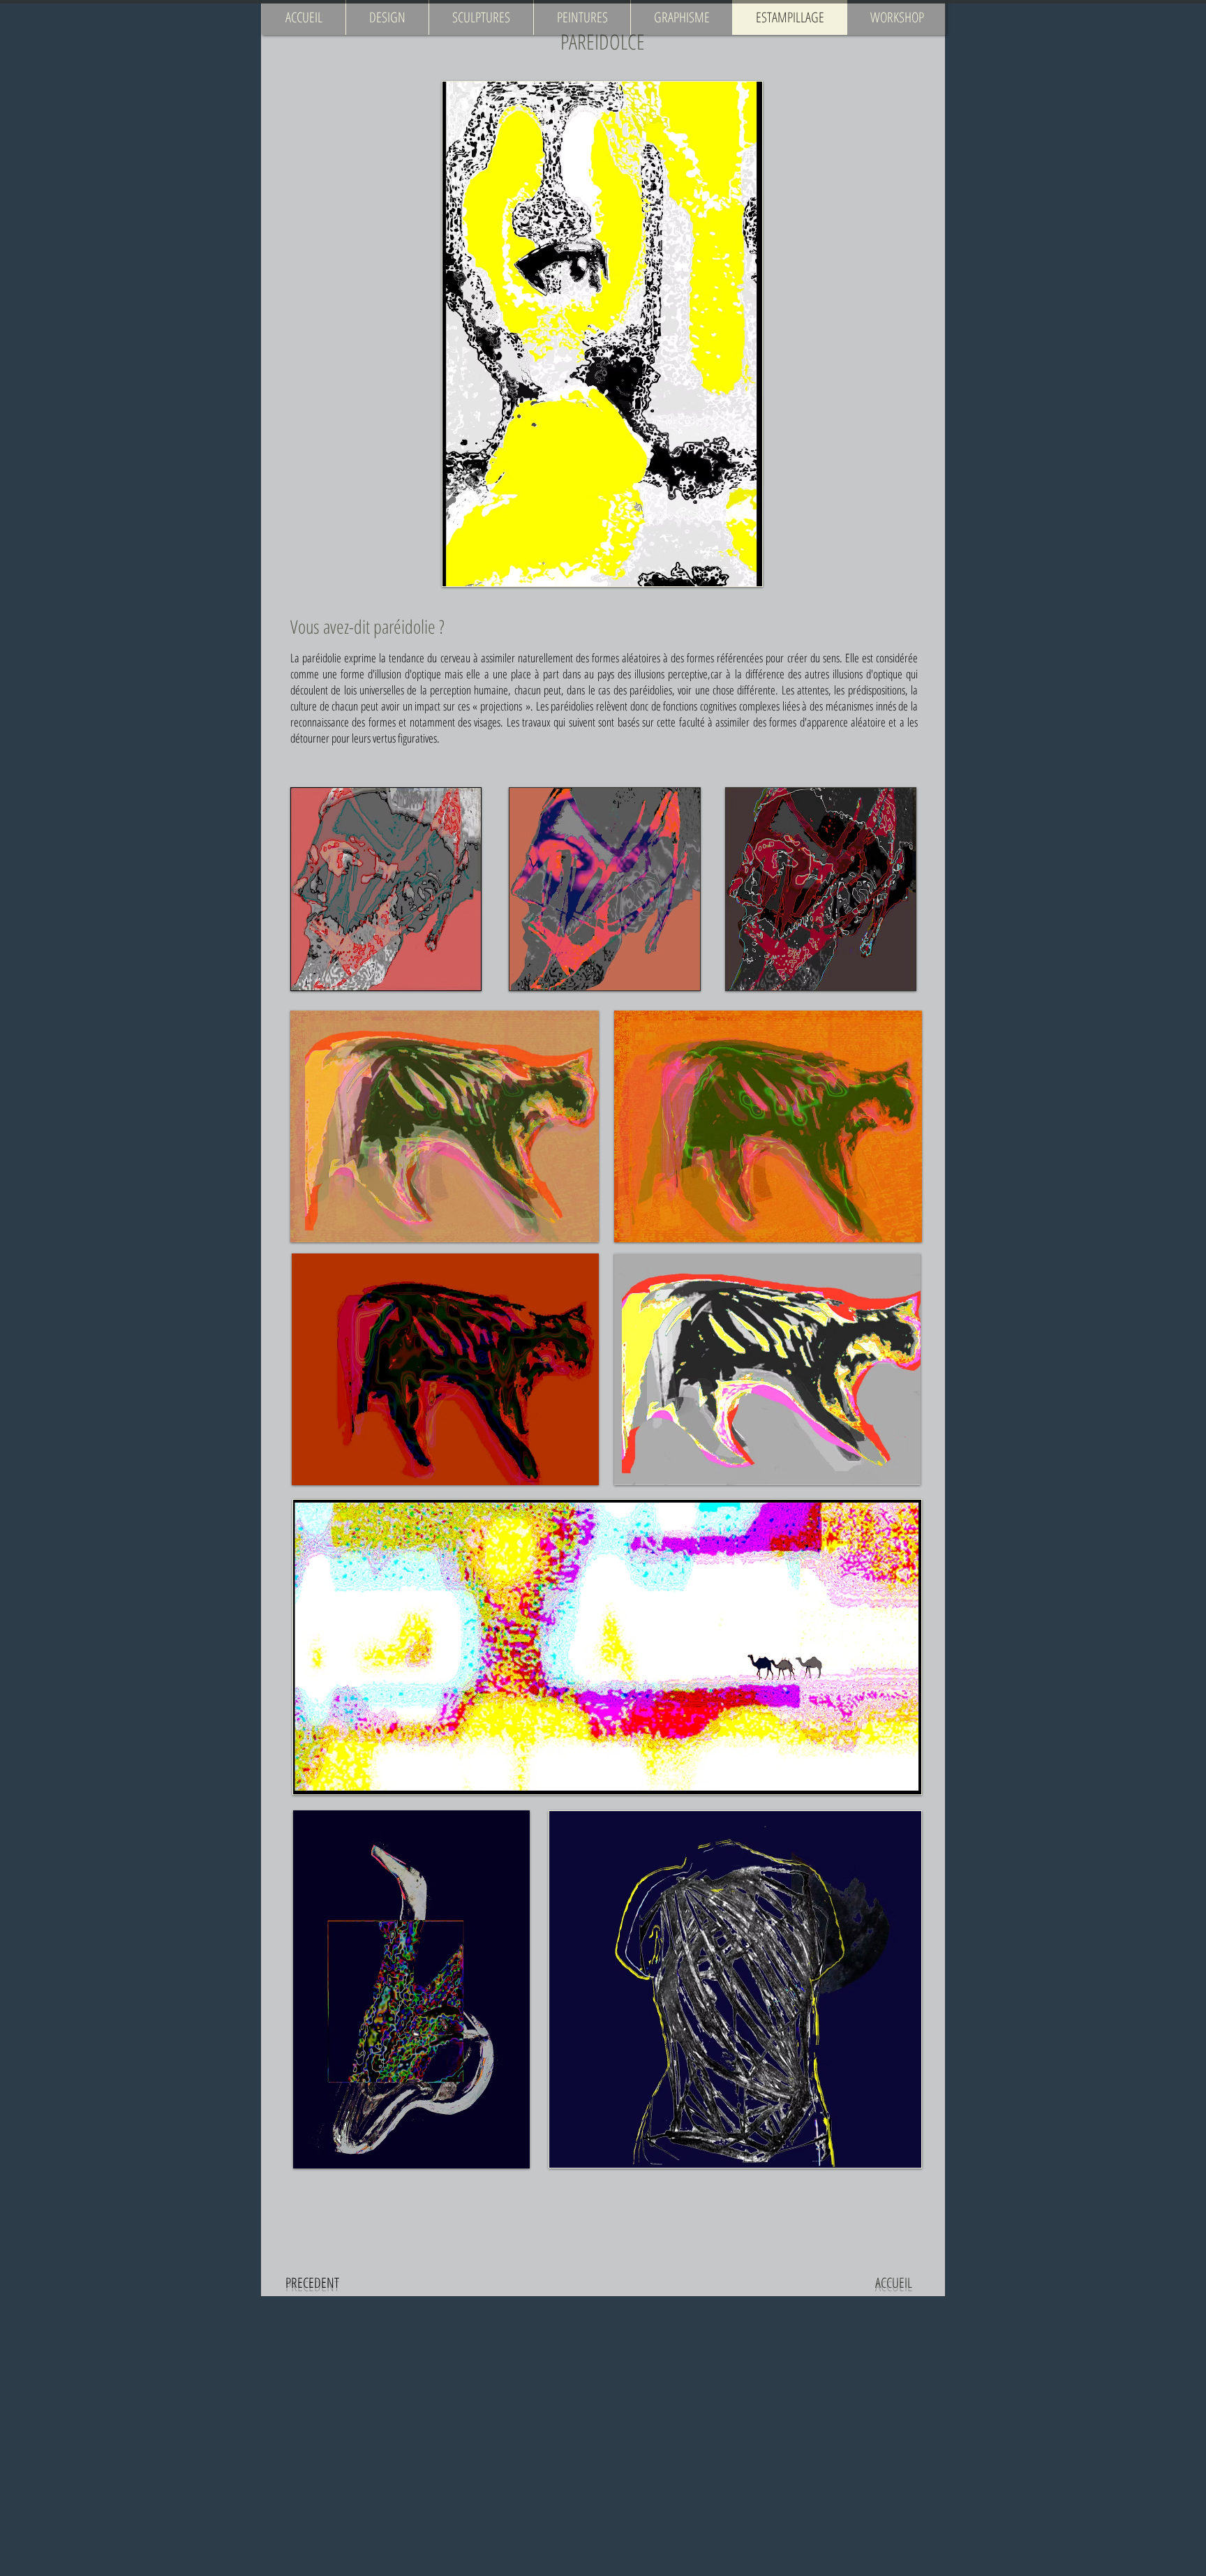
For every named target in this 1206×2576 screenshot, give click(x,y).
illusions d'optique (868, 674)
